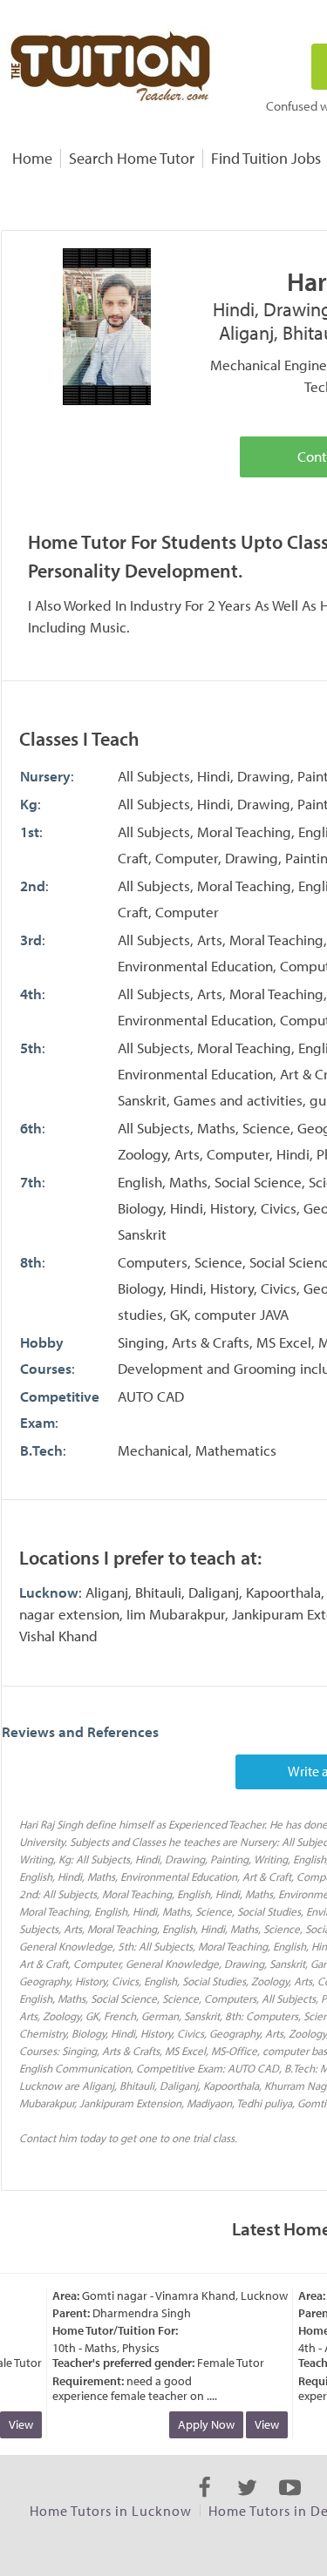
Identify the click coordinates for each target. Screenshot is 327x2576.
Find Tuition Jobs (266, 158)
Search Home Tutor (132, 158)
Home (32, 158)
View (260, 2424)
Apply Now (199, 2424)
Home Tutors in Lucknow (111, 2511)
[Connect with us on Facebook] (204, 2503)
